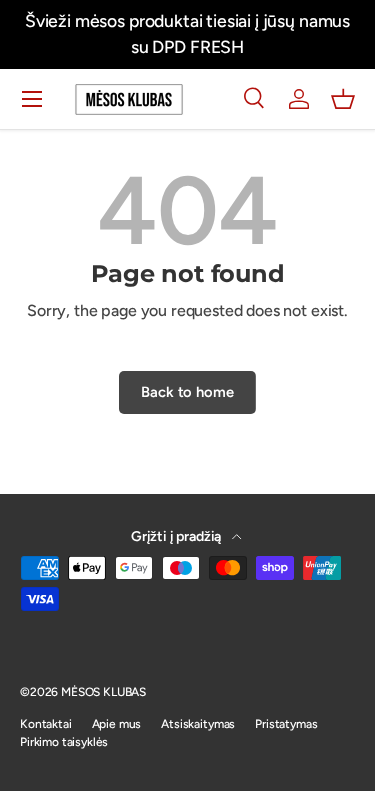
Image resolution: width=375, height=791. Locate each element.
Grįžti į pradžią (177, 536)
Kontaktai (46, 724)
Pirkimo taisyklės (64, 742)
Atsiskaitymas (198, 724)
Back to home (187, 392)
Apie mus (117, 724)
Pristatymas (286, 724)
